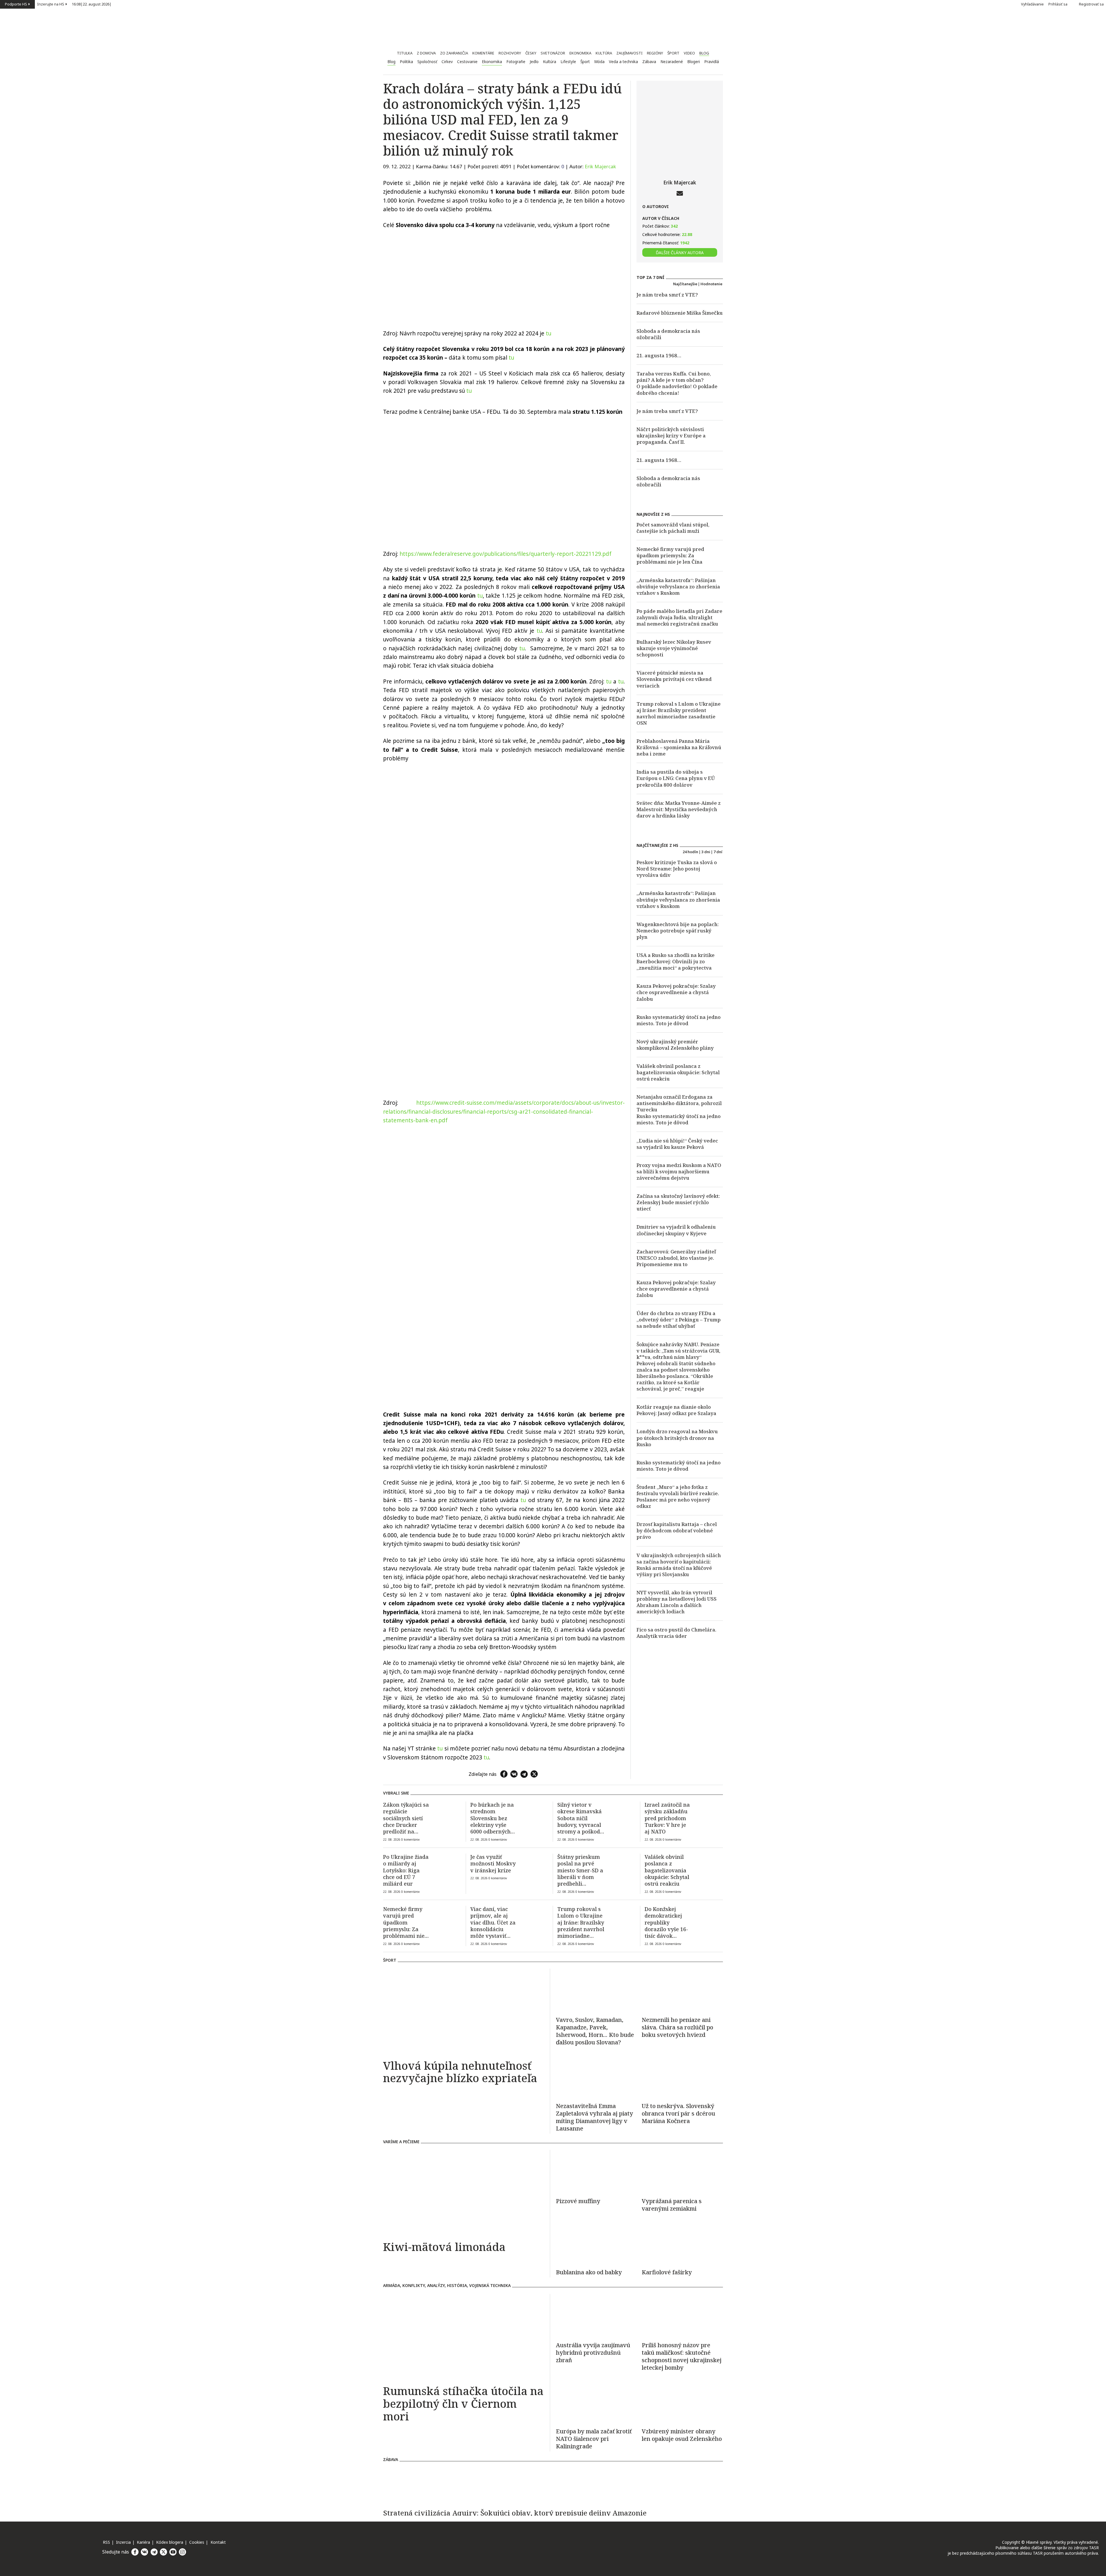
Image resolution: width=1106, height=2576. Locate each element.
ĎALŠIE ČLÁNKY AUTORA (680, 253)
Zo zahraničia (454, 53)
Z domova (426, 53)
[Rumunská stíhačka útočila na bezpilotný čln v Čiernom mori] (464, 2337)
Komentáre (483, 53)
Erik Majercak (600, 166)
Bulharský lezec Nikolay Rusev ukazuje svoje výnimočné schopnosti (674, 648)
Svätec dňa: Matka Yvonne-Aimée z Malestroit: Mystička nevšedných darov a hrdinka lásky (679, 809)
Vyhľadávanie (1032, 4)
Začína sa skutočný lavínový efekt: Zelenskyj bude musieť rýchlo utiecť (678, 1202)
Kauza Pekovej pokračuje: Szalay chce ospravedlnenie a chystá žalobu (676, 992)
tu (549, 333)
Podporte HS (16, 4)
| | (92, 4)
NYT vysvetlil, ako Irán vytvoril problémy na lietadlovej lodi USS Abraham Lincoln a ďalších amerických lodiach (677, 1602)
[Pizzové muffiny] (596, 2171)
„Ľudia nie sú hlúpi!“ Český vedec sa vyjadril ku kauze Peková (677, 1144)
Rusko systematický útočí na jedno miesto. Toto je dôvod (679, 1020)
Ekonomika (580, 53)
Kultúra (604, 53)
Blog (704, 53)
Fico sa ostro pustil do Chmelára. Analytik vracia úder (676, 1633)
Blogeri (694, 62)
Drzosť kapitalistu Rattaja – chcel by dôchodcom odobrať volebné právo (677, 1530)
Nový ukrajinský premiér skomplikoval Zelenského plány (675, 1045)
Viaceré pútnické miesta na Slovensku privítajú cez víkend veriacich (674, 679)
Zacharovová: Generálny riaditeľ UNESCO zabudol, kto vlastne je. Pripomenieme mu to (676, 1258)
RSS (106, 2542)
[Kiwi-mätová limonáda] (464, 2193)
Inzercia (123, 2542)
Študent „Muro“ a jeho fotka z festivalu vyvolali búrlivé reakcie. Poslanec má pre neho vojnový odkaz (678, 1496)
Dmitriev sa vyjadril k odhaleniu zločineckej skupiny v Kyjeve (676, 1230)
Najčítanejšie (685, 284)
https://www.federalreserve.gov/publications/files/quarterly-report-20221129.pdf (505, 554)
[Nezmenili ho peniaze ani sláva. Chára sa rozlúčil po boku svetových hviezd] (682, 1990)
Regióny (655, 53)
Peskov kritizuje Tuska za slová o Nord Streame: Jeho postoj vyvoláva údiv (677, 869)
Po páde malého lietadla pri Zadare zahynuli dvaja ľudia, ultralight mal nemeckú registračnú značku (679, 617)
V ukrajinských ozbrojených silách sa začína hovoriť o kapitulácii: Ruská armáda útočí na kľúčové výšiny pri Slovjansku (679, 1565)
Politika (406, 62)
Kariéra (143, 2542)
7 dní (718, 852)
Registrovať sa (1091, 4)
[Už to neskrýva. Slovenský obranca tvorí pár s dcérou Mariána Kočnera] (682, 2076)
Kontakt (218, 2542)
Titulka (405, 53)
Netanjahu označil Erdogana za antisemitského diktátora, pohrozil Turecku (679, 1103)
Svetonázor (553, 53)
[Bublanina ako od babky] (596, 2243)
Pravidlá (712, 62)
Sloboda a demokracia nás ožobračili (668, 334)
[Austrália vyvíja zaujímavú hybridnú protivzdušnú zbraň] (596, 2316)
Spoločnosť (427, 62)
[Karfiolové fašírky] (682, 2243)
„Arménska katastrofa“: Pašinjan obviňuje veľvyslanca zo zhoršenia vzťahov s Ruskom (678, 587)
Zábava (649, 62)
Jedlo (534, 62)
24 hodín (690, 852)
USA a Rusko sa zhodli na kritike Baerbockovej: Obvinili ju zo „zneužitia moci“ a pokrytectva (676, 961)
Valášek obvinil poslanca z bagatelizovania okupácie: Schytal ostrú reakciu (678, 1072)
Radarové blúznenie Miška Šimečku (680, 313)
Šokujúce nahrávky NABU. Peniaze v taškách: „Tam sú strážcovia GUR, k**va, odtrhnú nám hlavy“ (678, 1351)
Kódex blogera (170, 2542)
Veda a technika (623, 62)
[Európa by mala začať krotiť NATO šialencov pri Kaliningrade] (596, 2402)
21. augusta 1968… (659, 355)
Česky (531, 53)
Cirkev (447, 62)
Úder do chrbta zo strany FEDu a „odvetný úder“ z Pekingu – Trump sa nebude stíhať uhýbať (679, 1320)
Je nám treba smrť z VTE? (667, 295)
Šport (673, 53)
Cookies (197, 2542)
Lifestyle (568, 62)
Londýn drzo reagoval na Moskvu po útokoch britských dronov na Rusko (677, 1438)
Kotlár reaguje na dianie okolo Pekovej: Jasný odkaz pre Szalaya (676, 1410)
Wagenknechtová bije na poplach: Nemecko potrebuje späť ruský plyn (678, 931)
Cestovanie (467, 62)
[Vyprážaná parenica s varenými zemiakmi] (682, 2171)
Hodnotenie (711, 284)
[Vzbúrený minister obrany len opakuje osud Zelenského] (682, 2402)
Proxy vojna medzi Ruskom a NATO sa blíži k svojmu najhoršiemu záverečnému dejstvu (679, 1171)
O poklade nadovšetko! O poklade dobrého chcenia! (677, 389)
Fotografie (516, 62)
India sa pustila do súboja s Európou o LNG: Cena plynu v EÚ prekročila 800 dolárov (676, 778)
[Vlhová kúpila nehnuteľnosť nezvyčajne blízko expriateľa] (464, 2012)
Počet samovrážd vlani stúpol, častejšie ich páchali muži (673, 528)
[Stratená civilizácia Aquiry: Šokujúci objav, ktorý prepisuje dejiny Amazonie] (553, 2486)
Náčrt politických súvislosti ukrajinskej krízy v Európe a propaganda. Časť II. (671, 436)
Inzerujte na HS (51, 4)
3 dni (706, 852)
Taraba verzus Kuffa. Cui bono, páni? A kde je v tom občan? (674, 377)
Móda (599, 62)
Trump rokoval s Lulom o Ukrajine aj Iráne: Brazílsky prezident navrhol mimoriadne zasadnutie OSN (679, 713)
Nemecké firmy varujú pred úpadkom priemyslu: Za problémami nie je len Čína (670, 555)
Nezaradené (672, 62)
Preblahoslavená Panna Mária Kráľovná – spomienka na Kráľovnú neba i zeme (679, 747)
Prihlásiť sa (1058, 4)
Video (689, 53)
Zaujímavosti (629, 53)
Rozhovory (510, 53)
